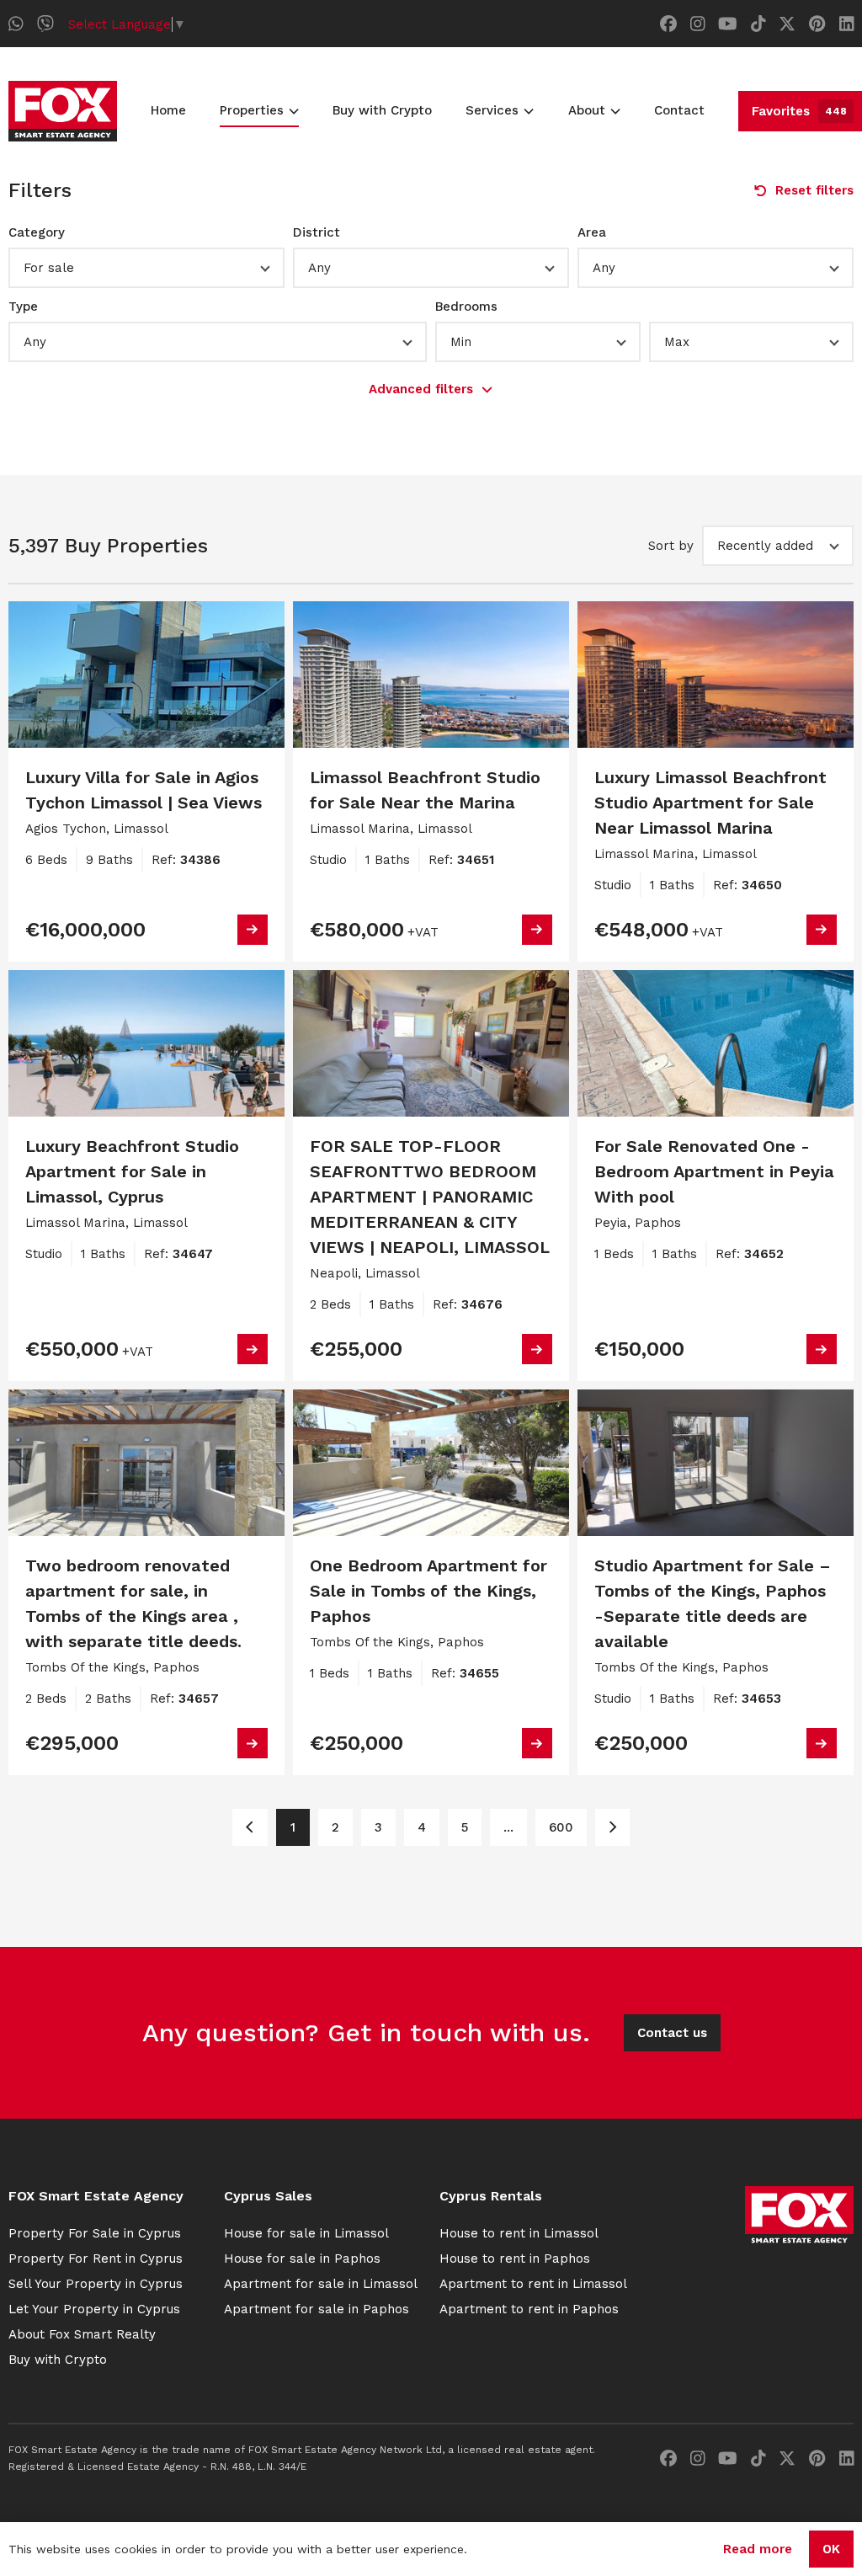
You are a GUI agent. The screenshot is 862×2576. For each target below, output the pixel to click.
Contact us (672, 2033)
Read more (758, 2549)
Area (592, 232)
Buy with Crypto (382, 110)
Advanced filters (421, 389)
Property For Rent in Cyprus (96, 2259)
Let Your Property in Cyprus (94, 2309)
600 (561, 1827)
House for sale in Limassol (306, 2233)
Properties (252, 110)
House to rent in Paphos (515, 2259)
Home (168, 110)
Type (23, 307)
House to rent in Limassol (519, 2233)
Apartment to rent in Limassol (533, 2284)
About (587, 110)
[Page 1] (250, 1827)
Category (37, 232)
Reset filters (814, 190)
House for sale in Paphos (302, 2259)
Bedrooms (466, 307)
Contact (679, 110)
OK (831, 2549)
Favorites (799, 111)
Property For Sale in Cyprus (95, 2233)
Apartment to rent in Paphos (529, 2309)
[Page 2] (612, 1827)
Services (492, 110)
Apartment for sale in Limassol (321, 2284)
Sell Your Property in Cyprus (96, 2284)
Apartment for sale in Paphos (317, 2309)
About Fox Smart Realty (82, 2334)
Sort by (671, 546)
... (508, 1827)
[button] (146, 268)
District (317, 232)
